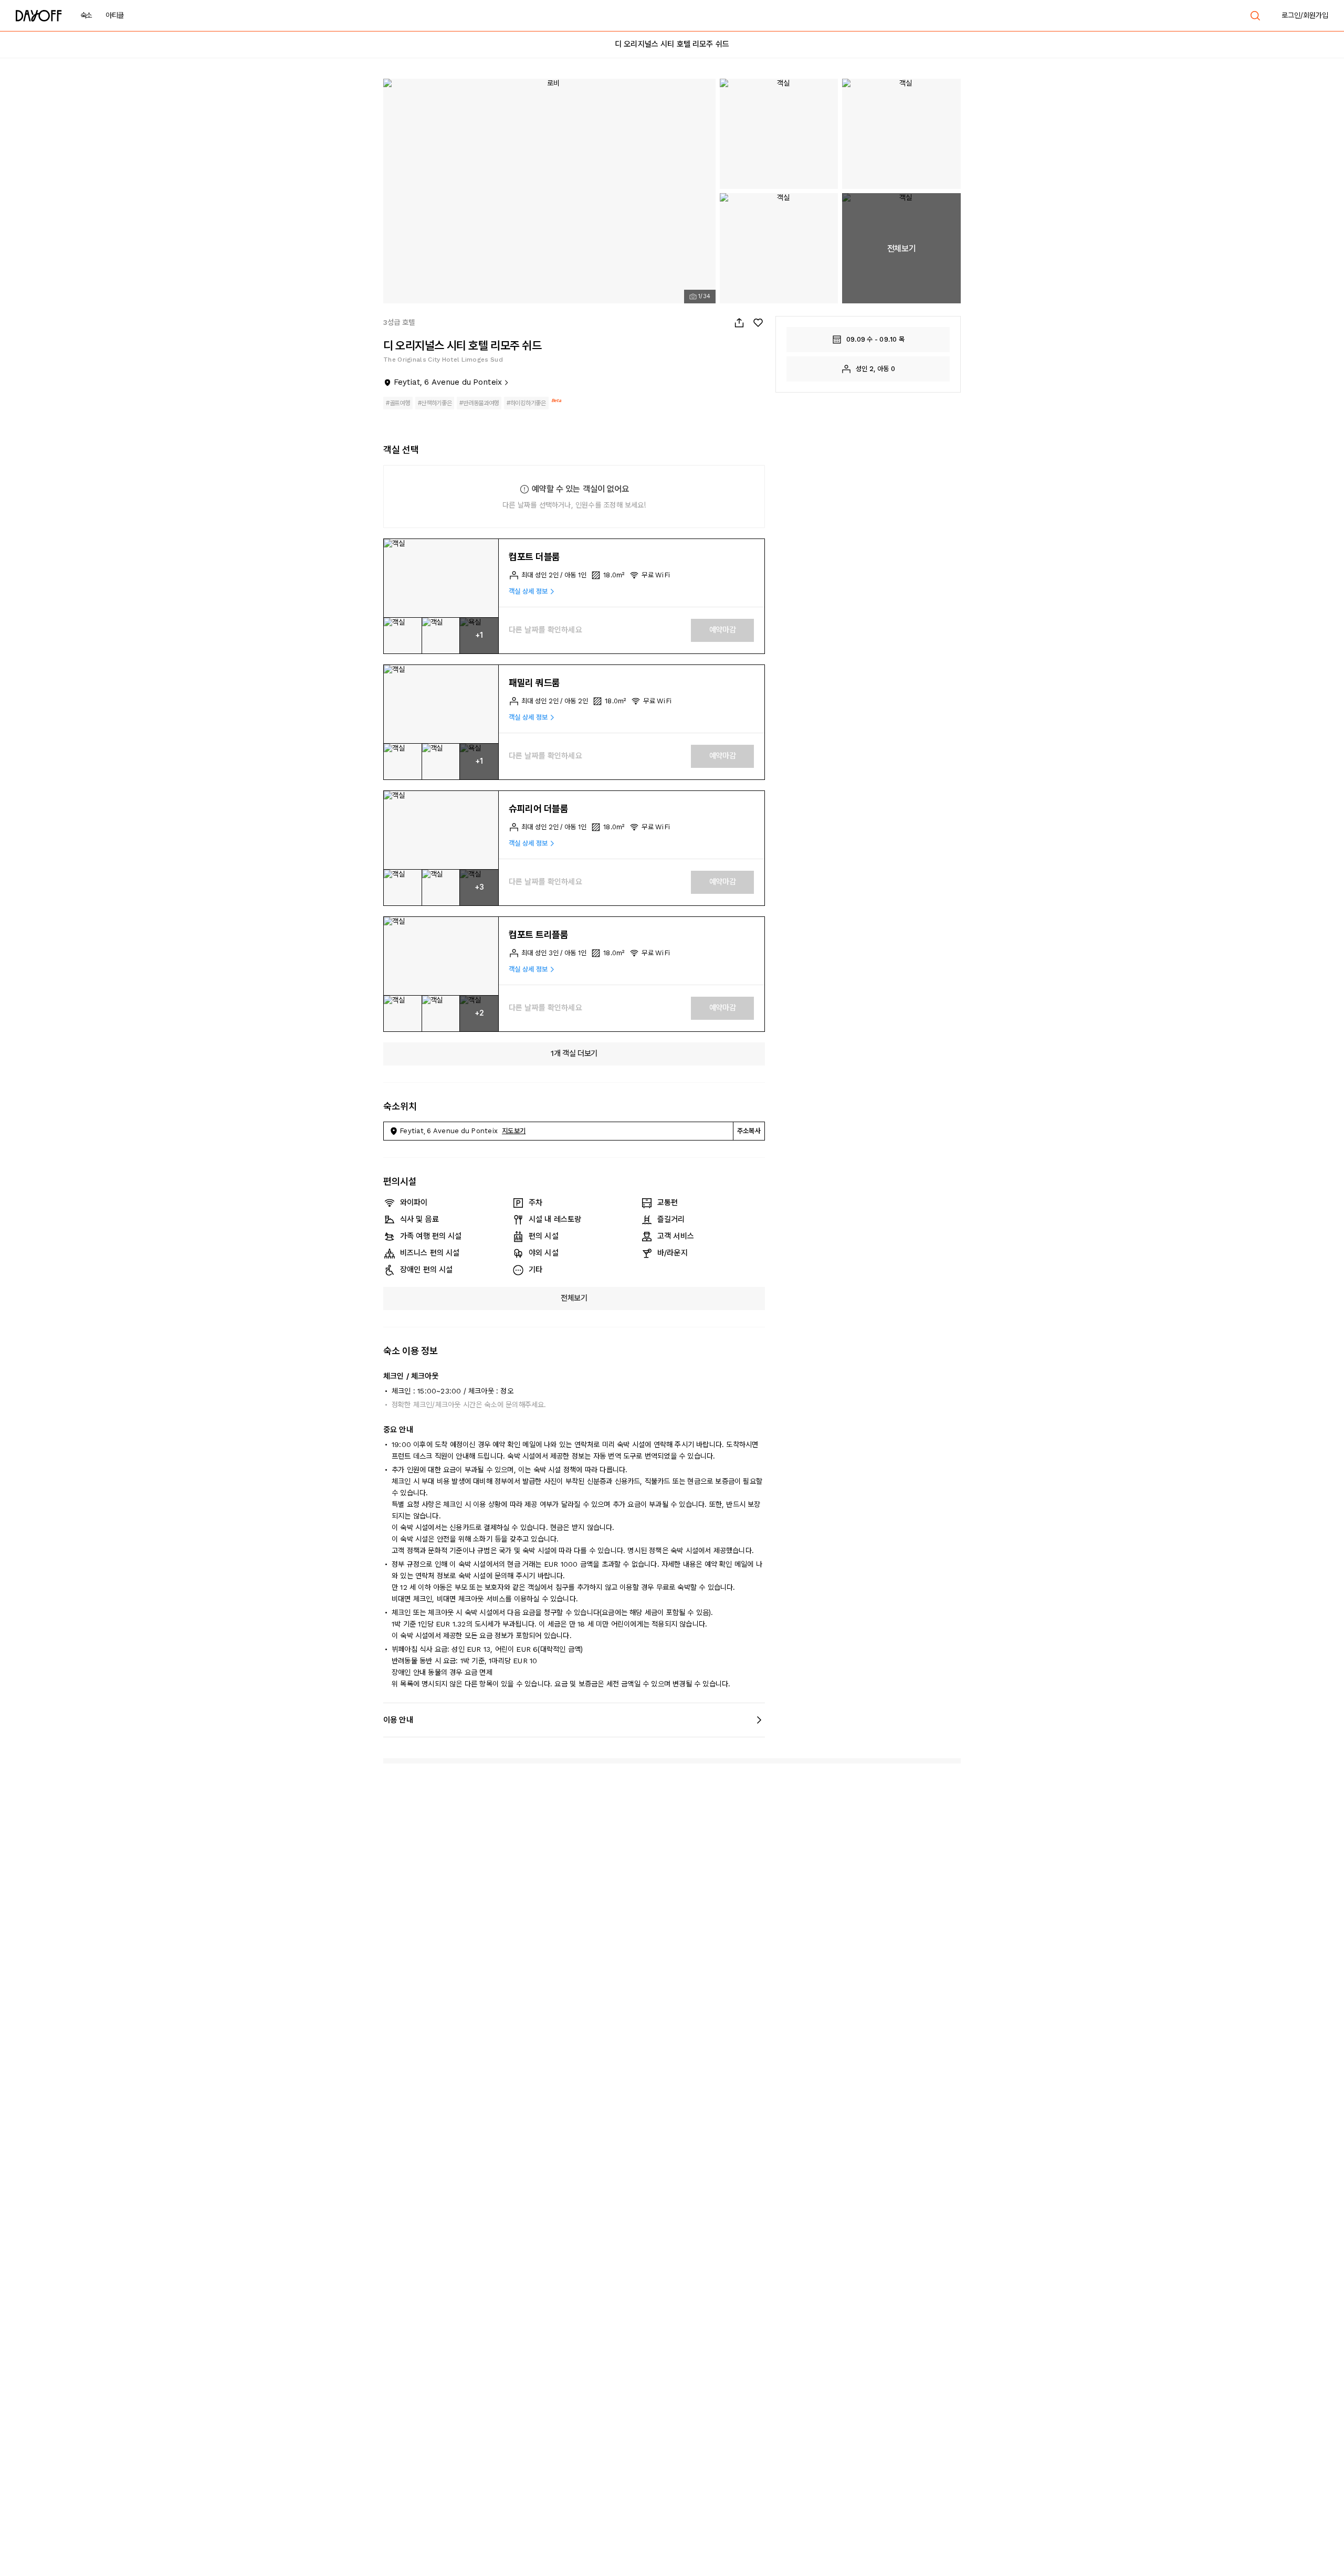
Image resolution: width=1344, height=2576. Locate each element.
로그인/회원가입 (1305, 15)
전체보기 (574, 1298)
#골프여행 (398, 403)
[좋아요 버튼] (758, 323)
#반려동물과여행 (479, 403)
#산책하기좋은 (435, 403)
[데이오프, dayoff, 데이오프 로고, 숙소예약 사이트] (39, 16)
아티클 (115, 15)
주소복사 (749, 1131)
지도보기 (514, 1131)
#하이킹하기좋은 (526, 403)
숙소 (86, 15)
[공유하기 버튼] (739, 323)
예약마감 (723, 630)
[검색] (1255, 16)
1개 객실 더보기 (574, 1053)
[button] (441, 578)
